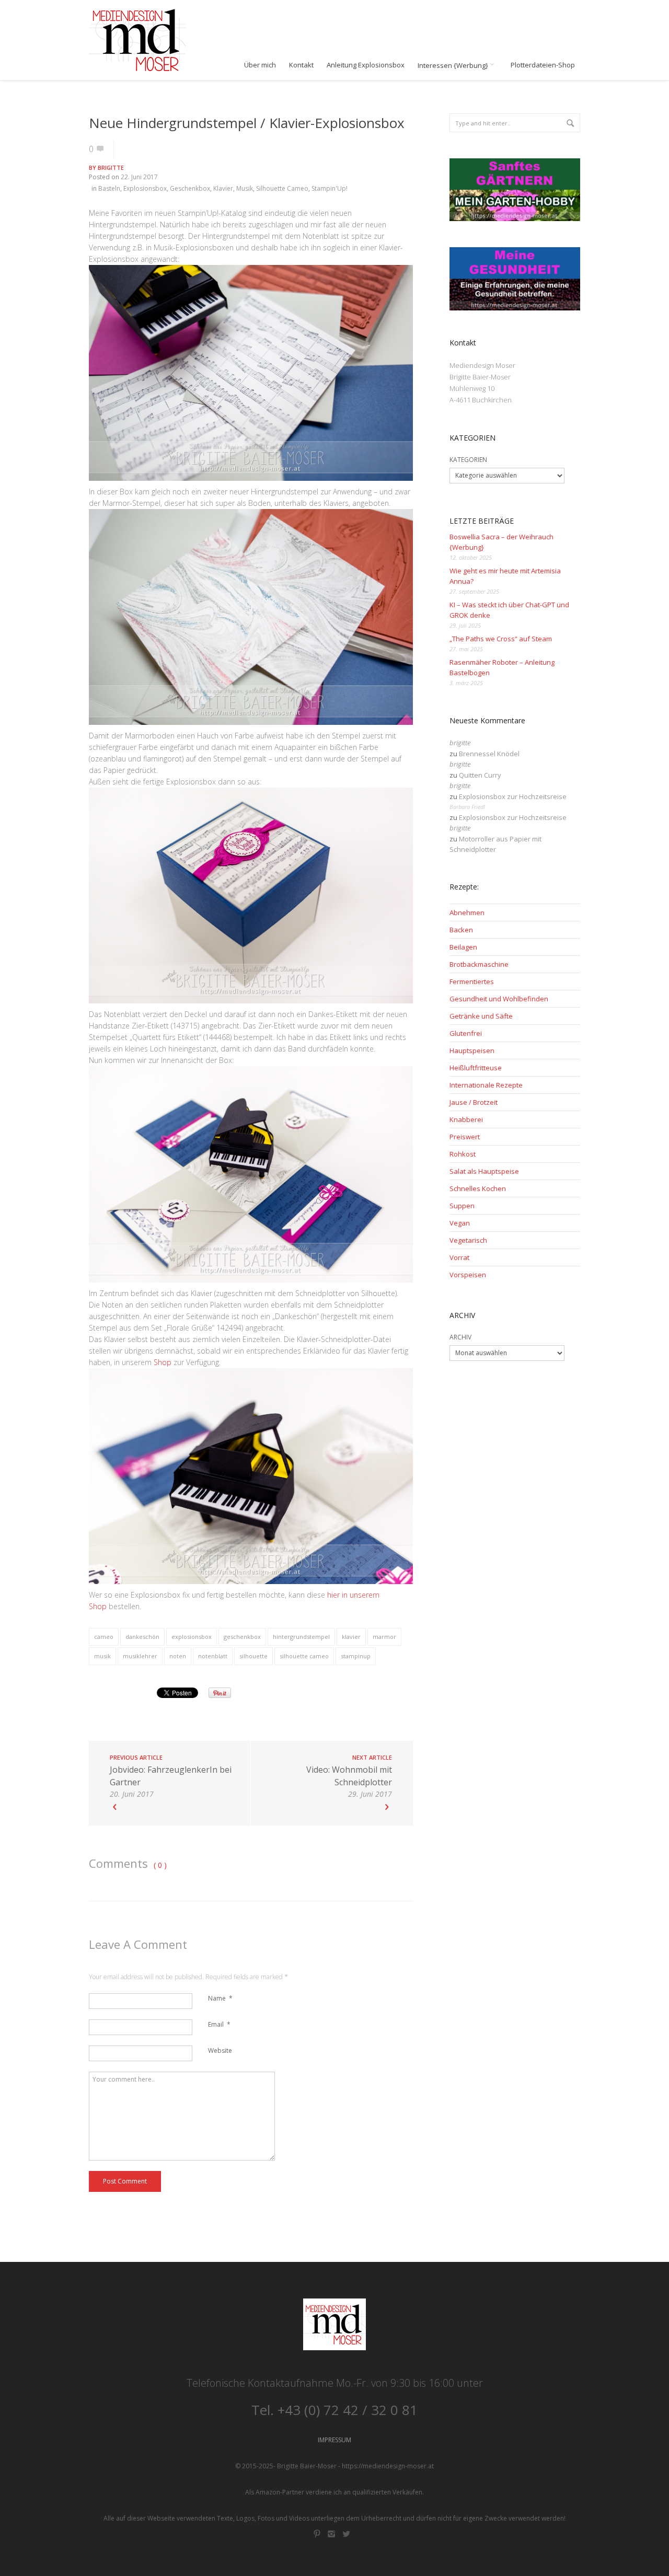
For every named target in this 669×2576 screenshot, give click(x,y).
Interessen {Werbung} (454, 65)
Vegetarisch (468, 1240)
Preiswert (465, 1137)
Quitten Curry (480, 775)
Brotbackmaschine (479, 964)
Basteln (109, 188)
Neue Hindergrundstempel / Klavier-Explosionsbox (247, 123)
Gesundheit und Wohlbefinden (499, 999)
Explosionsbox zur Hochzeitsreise (513, 796)
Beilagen (463, 947)
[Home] (137, 40)
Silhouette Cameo (282, 188)
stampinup (356, 1656)
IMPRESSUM (334, 2440)
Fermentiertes (472, 981)
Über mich (260, 65)
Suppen (462, 1206)
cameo (104, 1637)
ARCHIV (460, 1337)
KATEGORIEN (468, 460)
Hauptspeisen (472, 1050)
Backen (461, 930)
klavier (351, 1637)
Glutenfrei (466, 1033)
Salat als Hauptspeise (484, 1171)
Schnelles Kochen (478, 1188)
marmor (384, 1637)
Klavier (223, 188)
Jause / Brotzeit (474, 1102)
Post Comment (125, 2181)
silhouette (253, 1656)
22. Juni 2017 (139, 177)
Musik (245, 188)
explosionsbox (192, 1637)
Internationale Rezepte (486, 1085)
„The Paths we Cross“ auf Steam (501, 639)
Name (220, 1998)
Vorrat (459, 1257)
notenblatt (213, 1656)
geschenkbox (242, 1637)
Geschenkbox (190, 188)
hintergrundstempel (301, 1637)
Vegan (460, 1223)
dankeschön (142, 1637)
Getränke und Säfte (481, 1016)
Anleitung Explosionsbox (366, 65)
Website (220, 2051)
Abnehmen (467, 912)
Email (219, 2024)
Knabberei (466, 1119)
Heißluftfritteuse (476, 1068)
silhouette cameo (304, 1656)
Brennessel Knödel (489, 754)
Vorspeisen (468, 1275)
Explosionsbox (145, 188)
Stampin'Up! (330, 188)
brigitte (111, 168)
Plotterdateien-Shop (543, 65)
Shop (163, 1362)
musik (102, 1656)
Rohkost (463, 1154)
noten (178, 1656)
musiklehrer (140, 1656)
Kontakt (301, 65)
